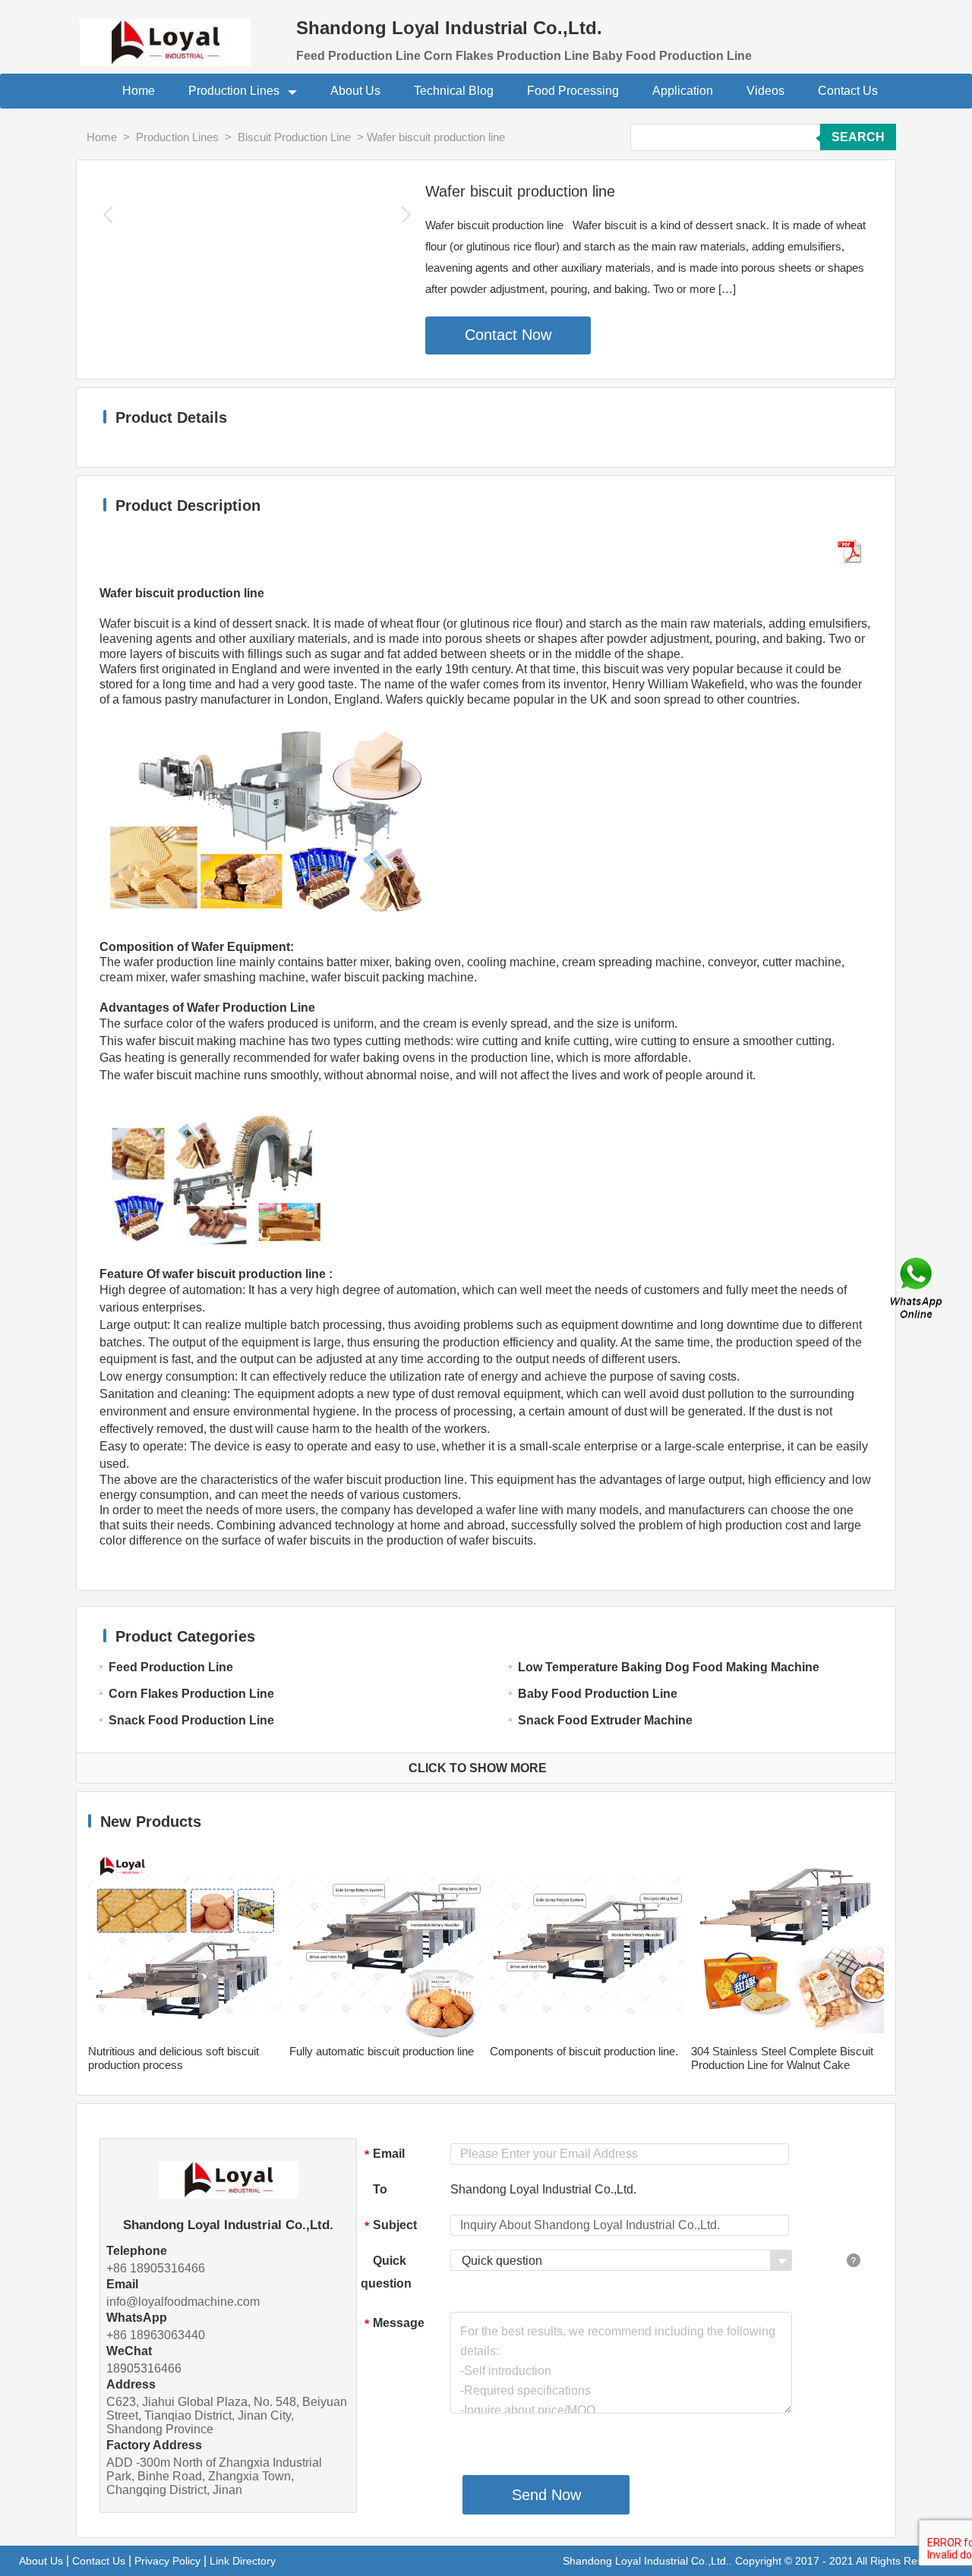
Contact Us (848, 91)
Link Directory (243, 2561)
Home (139, 91)
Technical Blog (454, 91)
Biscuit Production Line (294, 137)
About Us (355, 91)
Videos (765, 91)
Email (385, 2154)
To (380, 2189)
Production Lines (235, 91)
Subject (391, 2226)
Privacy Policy (167, 2561)
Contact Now (508, 335)
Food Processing (573, 91)
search (858, 137)
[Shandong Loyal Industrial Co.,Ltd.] (178, 33)
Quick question (386, 2272)
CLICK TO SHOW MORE (478, 1768)
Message (394, 2324)
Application (683, 91)
